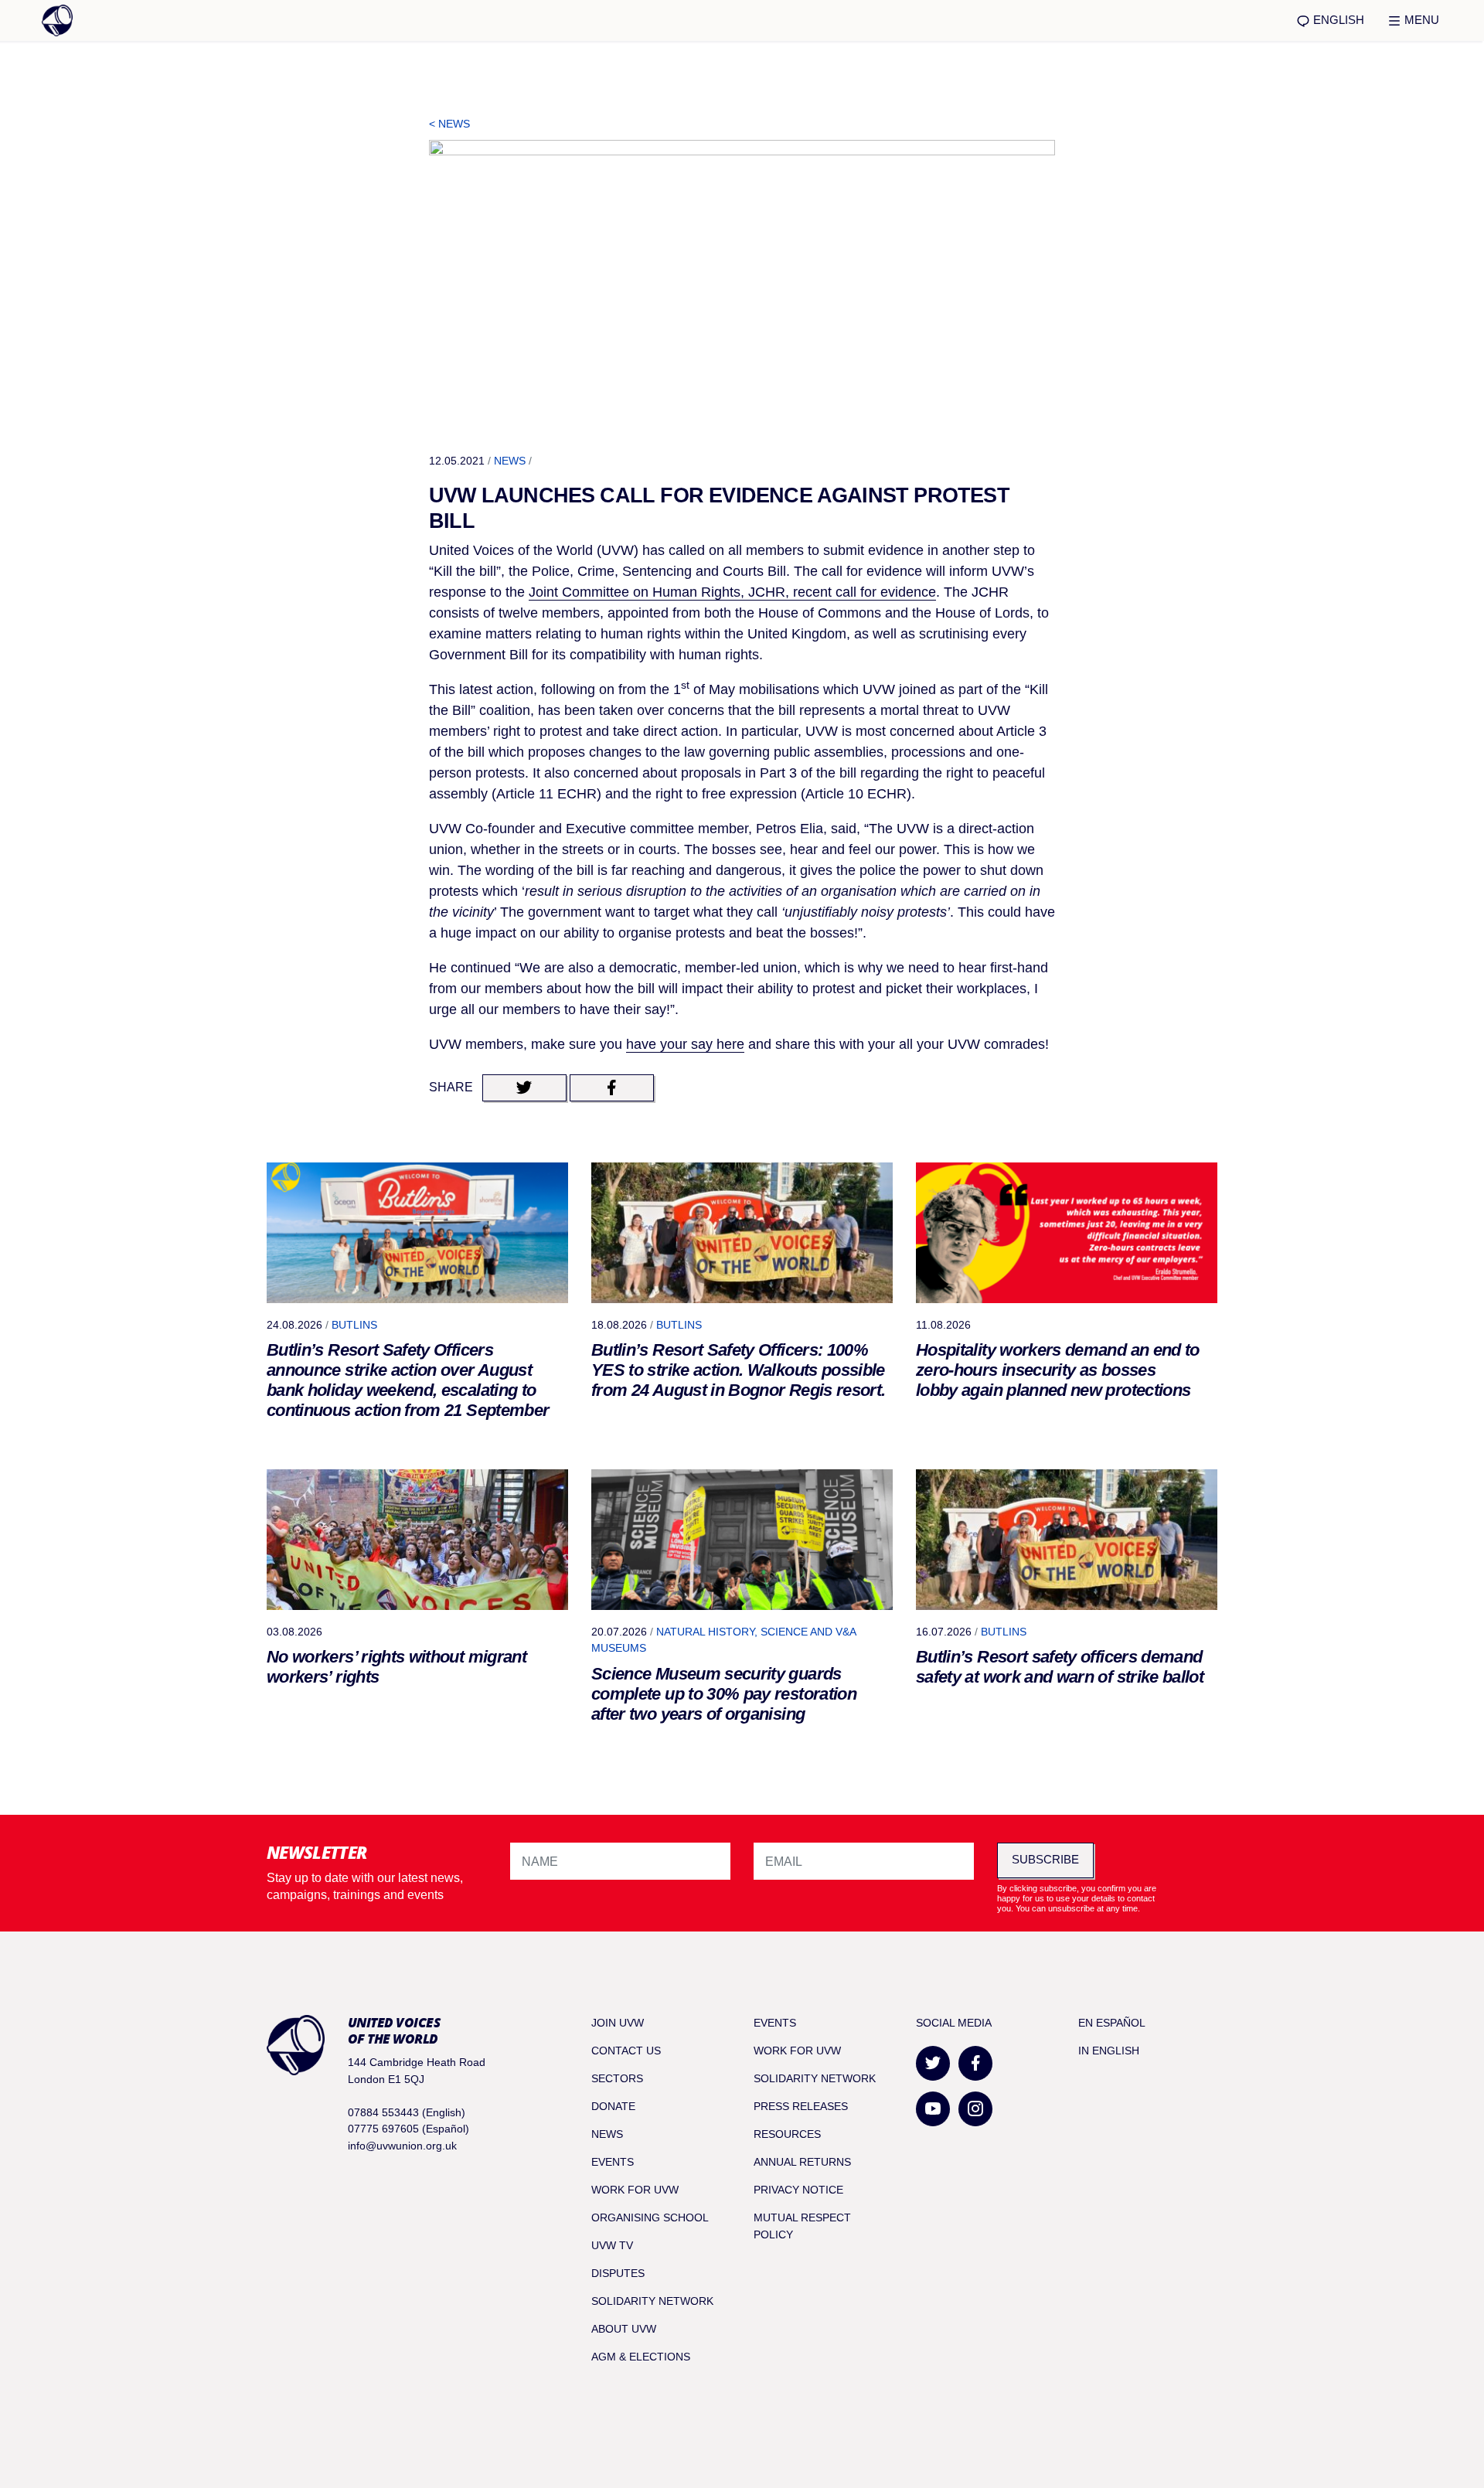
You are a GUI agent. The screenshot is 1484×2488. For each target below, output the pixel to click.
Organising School (650, 2217)
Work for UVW (635, 2190)
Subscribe (1045, 1859)
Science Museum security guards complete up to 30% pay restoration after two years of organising (724, 1694)
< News (449, 124)
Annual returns (802, 2162)
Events (613, 2162)
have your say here (685, 1044)
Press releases (801, 2106)
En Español (1112, 2023)
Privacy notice (798, 2190)
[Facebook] (975, 2063)
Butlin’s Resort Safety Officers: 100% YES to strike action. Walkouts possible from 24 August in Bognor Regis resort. (738, 1370)
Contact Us (626, 2051)
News (510, 461)
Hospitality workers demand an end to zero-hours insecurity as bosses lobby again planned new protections (1058, 1370)
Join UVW (618, 2023)
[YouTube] (933, 2109)
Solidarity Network (652, 2301)
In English (1109, 2051)
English (1337, 20)
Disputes (618, 2273)
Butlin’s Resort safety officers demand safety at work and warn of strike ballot (1060, 1667)
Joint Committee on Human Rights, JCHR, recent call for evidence (732, 592)
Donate (613, 2106)
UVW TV (612, 2245)
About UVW (624, 2329)
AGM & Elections (641, 2357)
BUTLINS (354, 1325)
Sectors (617, 2078)
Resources (787, 2134)
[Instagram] (975, 2109)
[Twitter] (933, 2063)
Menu (1420, 20)
